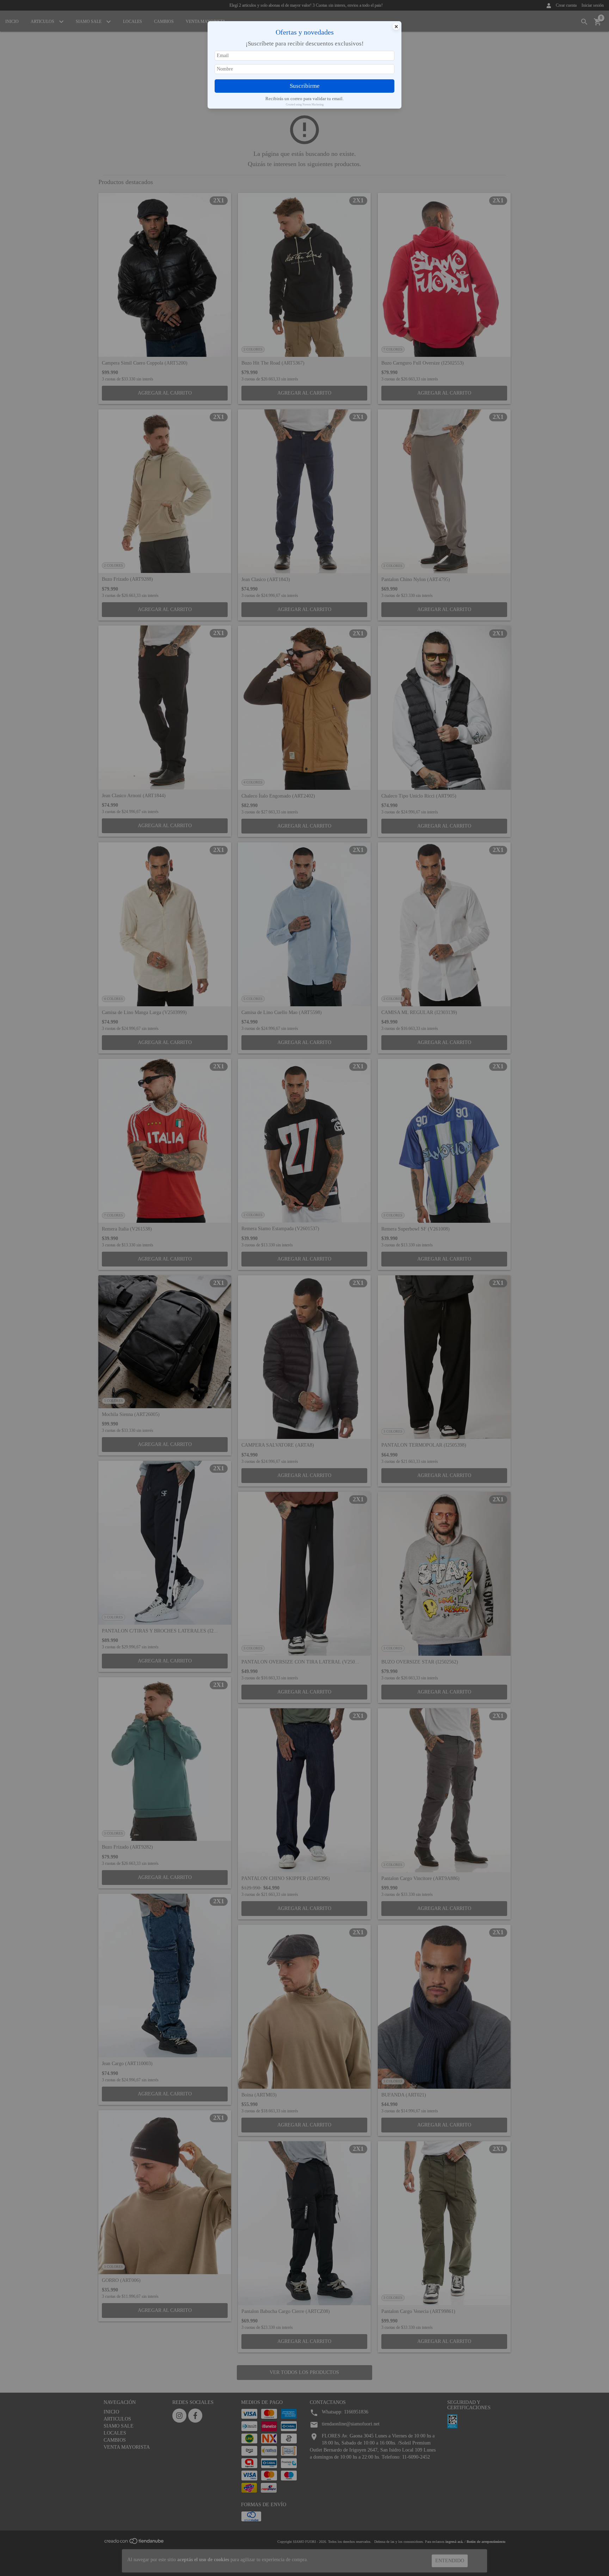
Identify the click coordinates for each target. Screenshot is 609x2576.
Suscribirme (305, 86)
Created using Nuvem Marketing (305, 105)
